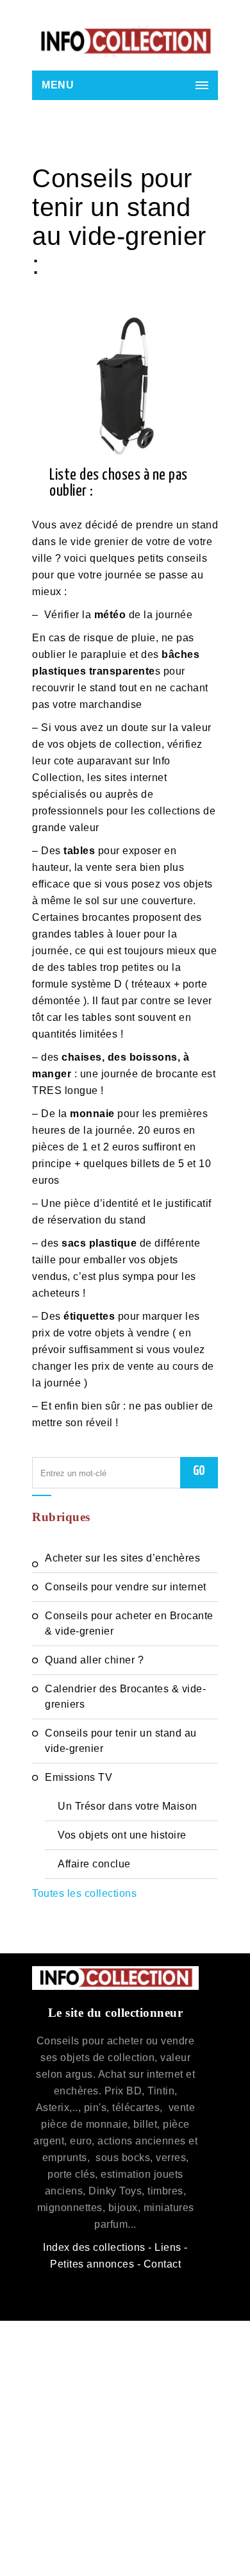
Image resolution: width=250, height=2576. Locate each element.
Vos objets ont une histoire (122, 1835)
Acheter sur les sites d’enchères (122, 1558)
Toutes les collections (84, 1893)
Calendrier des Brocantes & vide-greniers (125, 1696)
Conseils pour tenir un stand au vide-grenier (121, 1741)
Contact (162, 2264)
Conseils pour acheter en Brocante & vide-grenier (129, 1623)
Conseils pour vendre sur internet (126, 1587)
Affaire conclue (94, 1864)
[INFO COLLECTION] (125, 42)
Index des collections (94, 2247)
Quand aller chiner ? (94, 1660)
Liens (168, 2247)
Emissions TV (79, 1777)
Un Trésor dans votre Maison (128, 1806)
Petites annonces (92, 2264)
